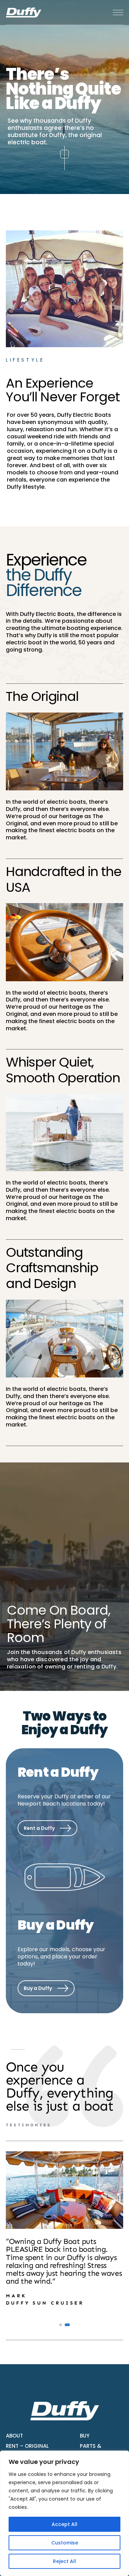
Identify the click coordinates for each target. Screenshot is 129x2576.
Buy (85, 2436)
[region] (64, 2513)
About (14, 2436)
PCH (25, 1846)
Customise (65, 2543)
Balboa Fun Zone (41, 1858)
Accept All (64, 2524)
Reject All (64, 2561)
